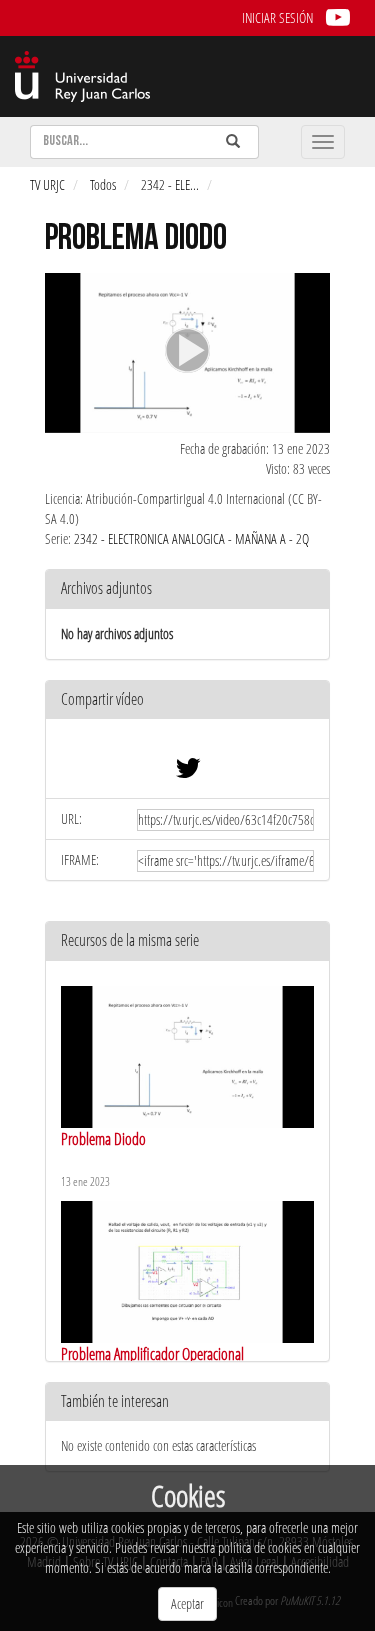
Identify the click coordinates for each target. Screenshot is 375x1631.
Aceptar (187, 1603)
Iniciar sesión (277, 17)
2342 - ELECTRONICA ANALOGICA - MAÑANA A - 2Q (191, 538)
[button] (187, 700)
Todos (103, 184)
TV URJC (47, 184)
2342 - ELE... (170, 184)
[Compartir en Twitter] (188, 772)
